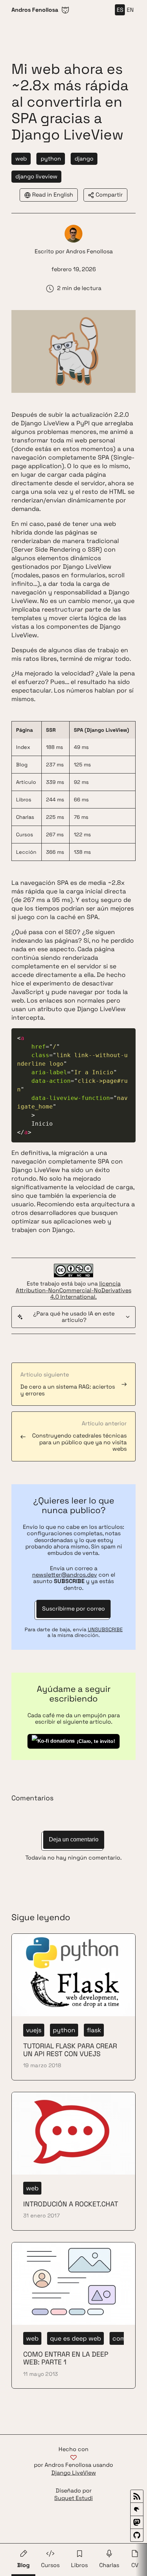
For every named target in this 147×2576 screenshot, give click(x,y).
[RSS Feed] (137, 2496)
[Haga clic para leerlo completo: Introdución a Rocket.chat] (73, 2161)
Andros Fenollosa (89, 251)
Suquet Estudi (73, 2498)
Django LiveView (74, 2473)
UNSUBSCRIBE (105, 1629)
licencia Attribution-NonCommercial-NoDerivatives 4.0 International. (73, 1290)
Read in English (53, 195)
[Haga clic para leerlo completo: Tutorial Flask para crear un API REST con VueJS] (73, 2007)
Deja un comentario (74, 1839)
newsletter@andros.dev (65, 1575)
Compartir (109, 195)
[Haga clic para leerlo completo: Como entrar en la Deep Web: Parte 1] (73, 2315)
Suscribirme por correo (73, 1609)
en (130, 10)
